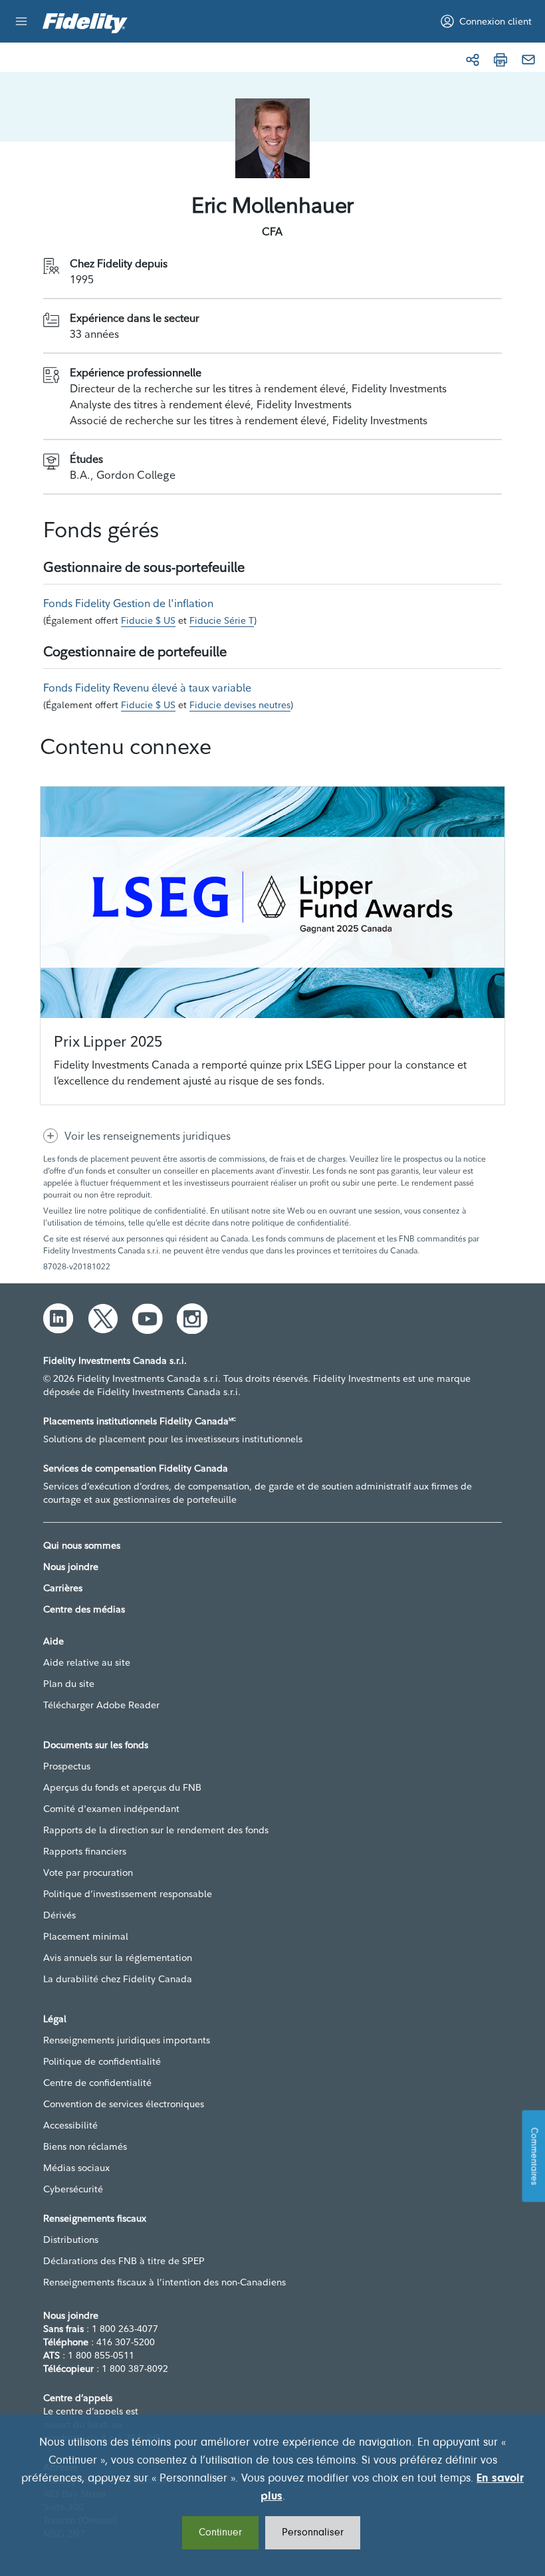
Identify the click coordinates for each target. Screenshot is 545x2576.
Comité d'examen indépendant (111, 1809)
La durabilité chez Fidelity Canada (118, 1979)
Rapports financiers (85, 1851)
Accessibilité (70, 2125)
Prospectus (67, 1766)
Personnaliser (313, 2533)
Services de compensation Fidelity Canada (136, 1468)
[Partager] (473, 60)
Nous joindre (71, 1567)
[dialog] (272, 2495)
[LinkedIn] (58, 1319)
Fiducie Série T (222, 620)
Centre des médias (84, 1609)
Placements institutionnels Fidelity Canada (140, 1421)
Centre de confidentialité (97, 2083)
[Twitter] (103, 1319)
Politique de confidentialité (102, 2061)
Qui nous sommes (82, 1545)
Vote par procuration (88, 1872)
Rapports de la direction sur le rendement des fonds (156, 1830)
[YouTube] (148, 1319)
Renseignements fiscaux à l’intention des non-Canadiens (164, 2282)
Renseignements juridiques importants (127, 2040)
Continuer (220, 2533)
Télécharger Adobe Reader (101, 1705)
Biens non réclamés (85, 2146)
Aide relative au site (87, 1662)
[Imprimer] (500, 60)
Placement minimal (86, 1936)
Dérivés (59, 1915)
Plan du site (69, 1684)
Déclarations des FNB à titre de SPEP (124, 2261)
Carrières (63, 1588)
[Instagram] (192, 1319)
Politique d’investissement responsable (128, 1894)
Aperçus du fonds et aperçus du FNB (122, 1787)
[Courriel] (528, 60)
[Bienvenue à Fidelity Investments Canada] (85, 23)
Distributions (71, 2240)
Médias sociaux (76, 2168)
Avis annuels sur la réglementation (118, 1958)
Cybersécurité (73, 2189)
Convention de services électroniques (124, 2104)
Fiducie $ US (148, 620)
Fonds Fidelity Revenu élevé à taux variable (147, 688)
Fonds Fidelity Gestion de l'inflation (128, 603)
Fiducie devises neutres (240, 705)
